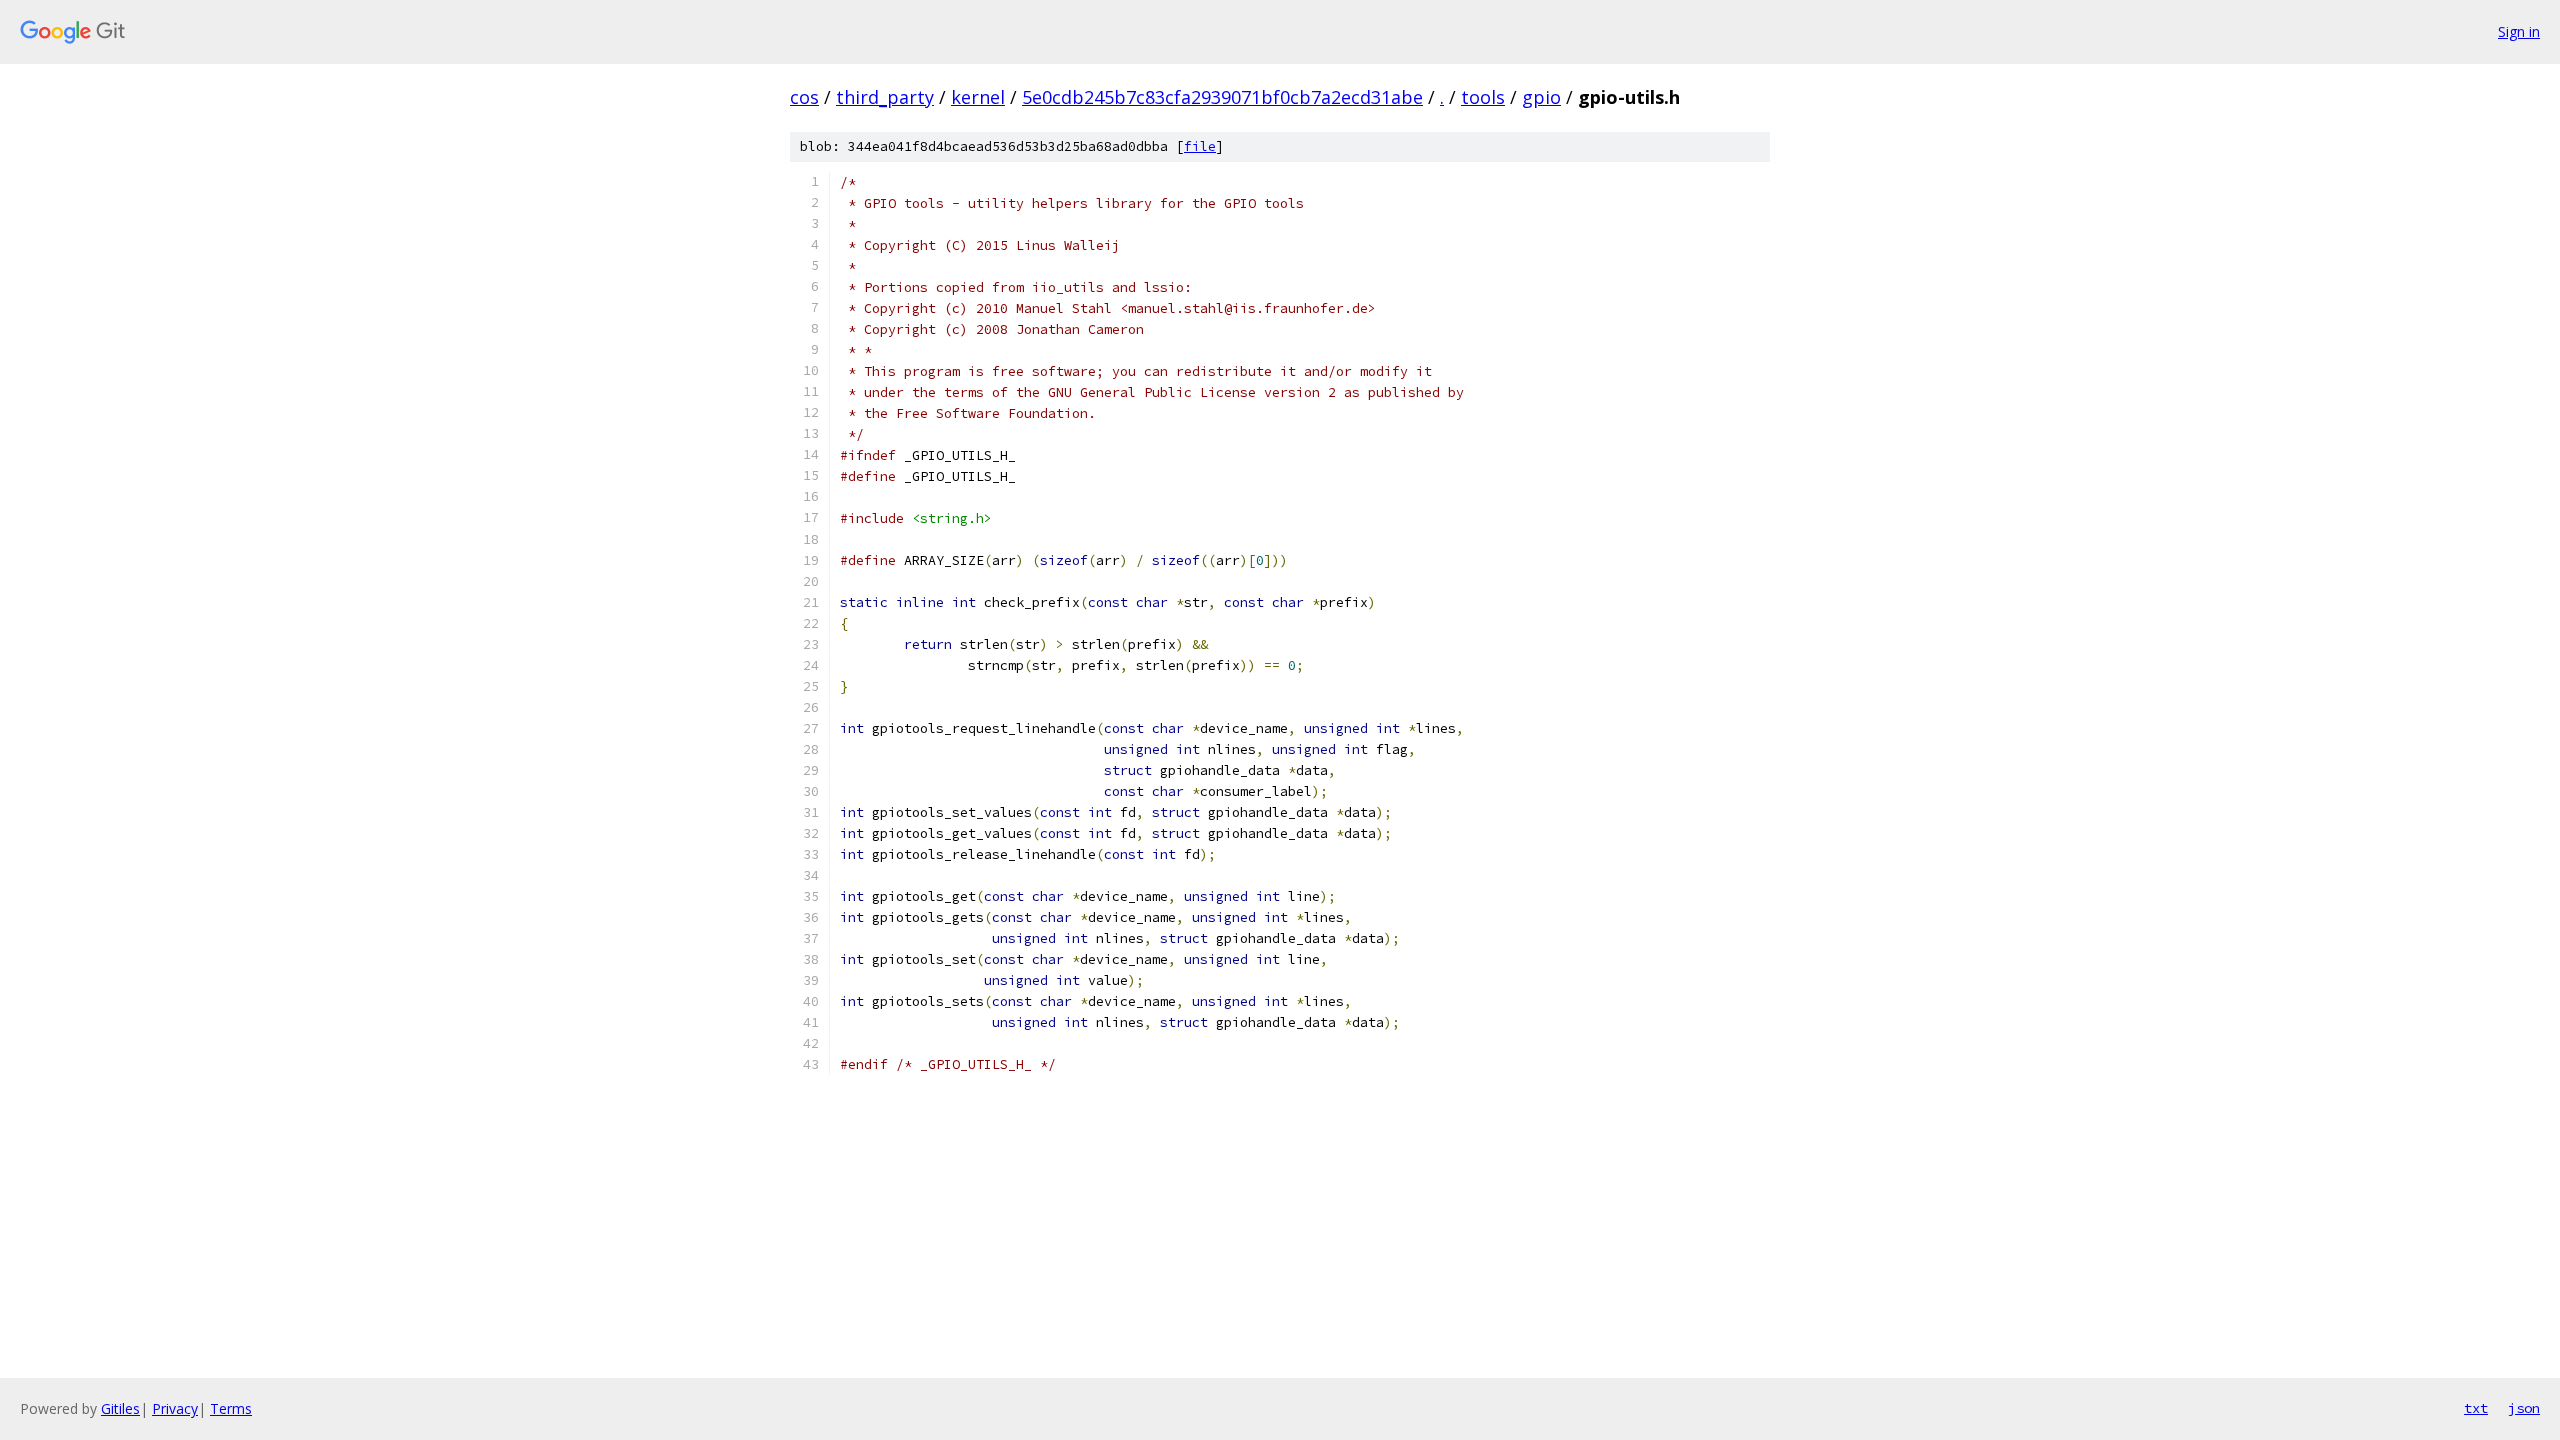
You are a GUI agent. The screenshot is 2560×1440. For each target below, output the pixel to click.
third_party (885, 97)
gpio (1541, 97)
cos (804, 97)
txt (2476, 1408)
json (2524, 1408)
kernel (978, 97)
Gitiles (120, 1408)
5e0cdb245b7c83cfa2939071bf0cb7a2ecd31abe (1222, 97)
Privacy (175, 1408)
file (1200, 146)
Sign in (2519, 31)
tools (1483, 97)
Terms (231, 1408)
